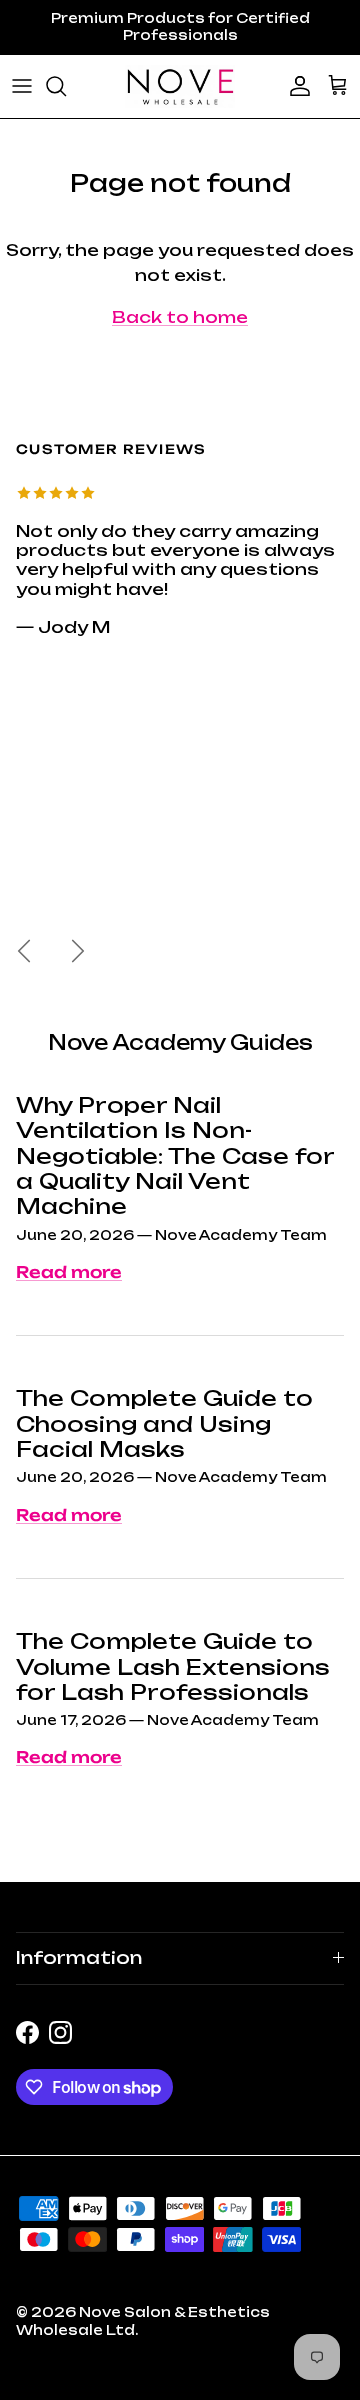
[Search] (66, 86)
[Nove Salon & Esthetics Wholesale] (180, 86)
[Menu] (22, 86)
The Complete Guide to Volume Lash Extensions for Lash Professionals (173, 1666)
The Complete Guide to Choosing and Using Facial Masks (164, 1423)
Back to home (180, 317)
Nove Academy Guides (180, 1042)
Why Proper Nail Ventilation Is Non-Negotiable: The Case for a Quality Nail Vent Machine (175, 1155)
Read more (69, 1272)
